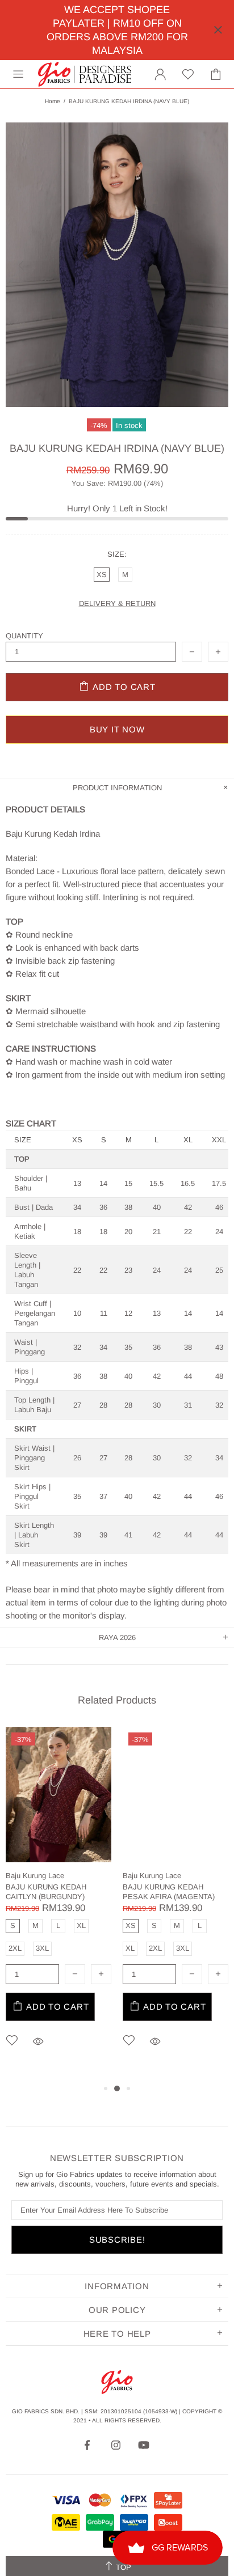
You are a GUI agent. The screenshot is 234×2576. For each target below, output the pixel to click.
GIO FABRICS (85, 74)
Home (53, 101)
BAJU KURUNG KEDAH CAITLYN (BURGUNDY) (46, 1892)
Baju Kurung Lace (35, 1876)
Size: (117, 554)
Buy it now (117, 729)
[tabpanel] (58, 1904)
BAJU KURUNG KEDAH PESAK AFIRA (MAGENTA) (169, 1892)
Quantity (24, 636)
